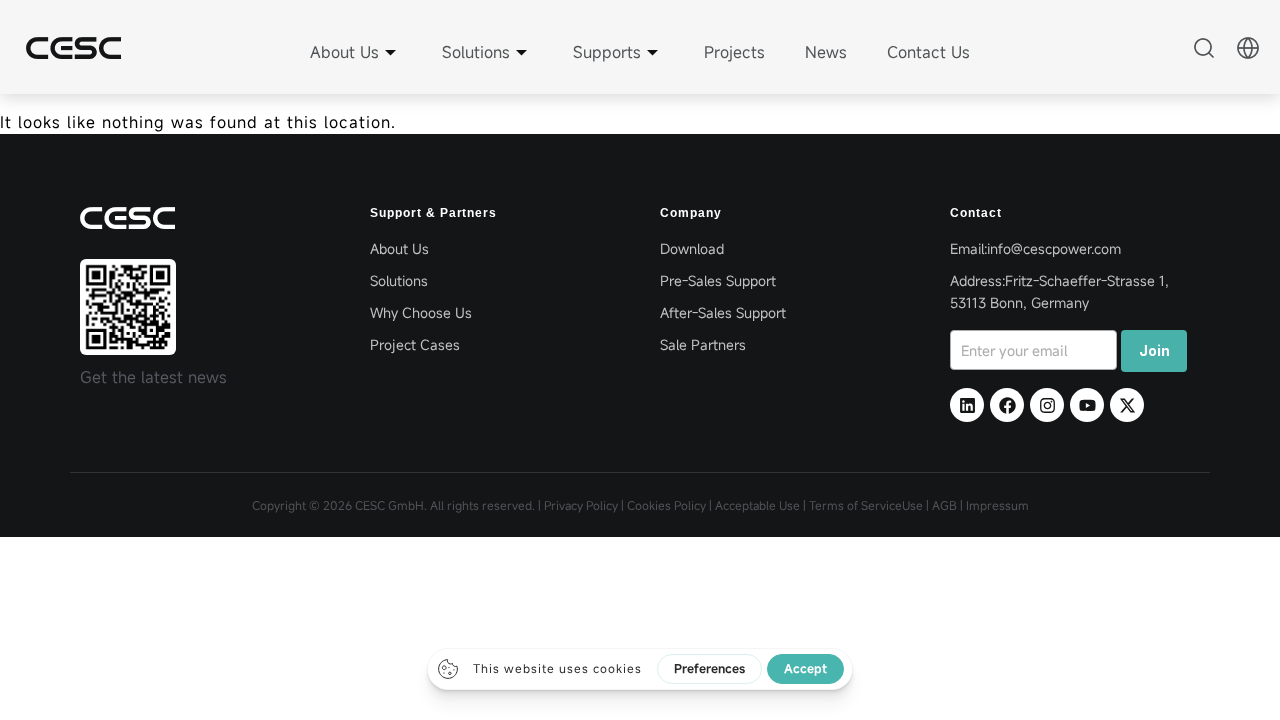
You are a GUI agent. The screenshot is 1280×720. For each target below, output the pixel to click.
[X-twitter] (1127, 405)
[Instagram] (1047, 405)
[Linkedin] (967, 405)
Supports (607, 52)
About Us (344, 52)
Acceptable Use (757, 505)
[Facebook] (1007, 405)
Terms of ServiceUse (867, 505)
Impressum (997, 505)
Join (1154, 350)
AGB (944, 505)
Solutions (476, 52)
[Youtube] (1087, 405)
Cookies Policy (666, 505)
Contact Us (928, 52)
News (826, 52)
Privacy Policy (581, 505)
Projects (734, 52)
